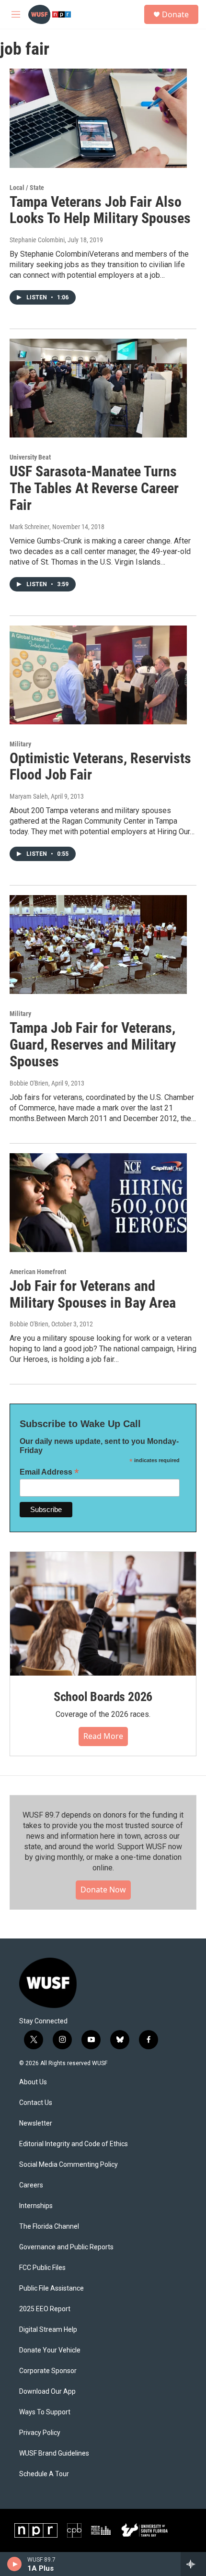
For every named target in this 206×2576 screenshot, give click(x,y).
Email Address (49, 1472)
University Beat (30, 457)
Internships (36, 2206)
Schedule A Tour (44, 2474)
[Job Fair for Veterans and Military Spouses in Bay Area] (98, 1203)
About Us (33, 2082)
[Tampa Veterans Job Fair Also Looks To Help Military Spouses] (98, 118)
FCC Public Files (42, 2268)
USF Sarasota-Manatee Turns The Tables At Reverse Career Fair (94, 488)
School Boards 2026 (103, 1697)
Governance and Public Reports (66, 2247)
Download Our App (47, 2392)
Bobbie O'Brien (29, 1083)
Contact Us (36, 2103)
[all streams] (193, 2564)
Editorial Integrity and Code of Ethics (74, 2144)
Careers (31, 2185)
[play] (15, 2564)
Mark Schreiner (29, 527)
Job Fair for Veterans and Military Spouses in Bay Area (93, 1294)
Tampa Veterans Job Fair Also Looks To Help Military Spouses (100, 210)
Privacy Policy (40, 2433)
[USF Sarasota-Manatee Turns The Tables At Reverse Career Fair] (98, 388)
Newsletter (36, 2123)
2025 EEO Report (45, 2309)
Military (20, 744)
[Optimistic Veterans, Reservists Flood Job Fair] (98, 675)
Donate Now (103, 1890)
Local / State (27, 188)
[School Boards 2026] (103, 1614)
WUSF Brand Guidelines (54, 2453)
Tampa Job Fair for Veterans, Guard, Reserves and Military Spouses (93, 1045)
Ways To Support (45, 2412)
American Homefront (38, 1272)
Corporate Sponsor (48, 2371)
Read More (103, 1736)
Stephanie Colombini (37, 240)
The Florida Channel (49, 2227)
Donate (175, 14)
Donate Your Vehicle (50, 2350)
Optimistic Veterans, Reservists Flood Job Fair (100, 767)
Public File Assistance (51, 2288)
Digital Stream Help (48, 2330)
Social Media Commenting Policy (69, 2165)
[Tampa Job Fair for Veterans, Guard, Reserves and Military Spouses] (98, 945)
